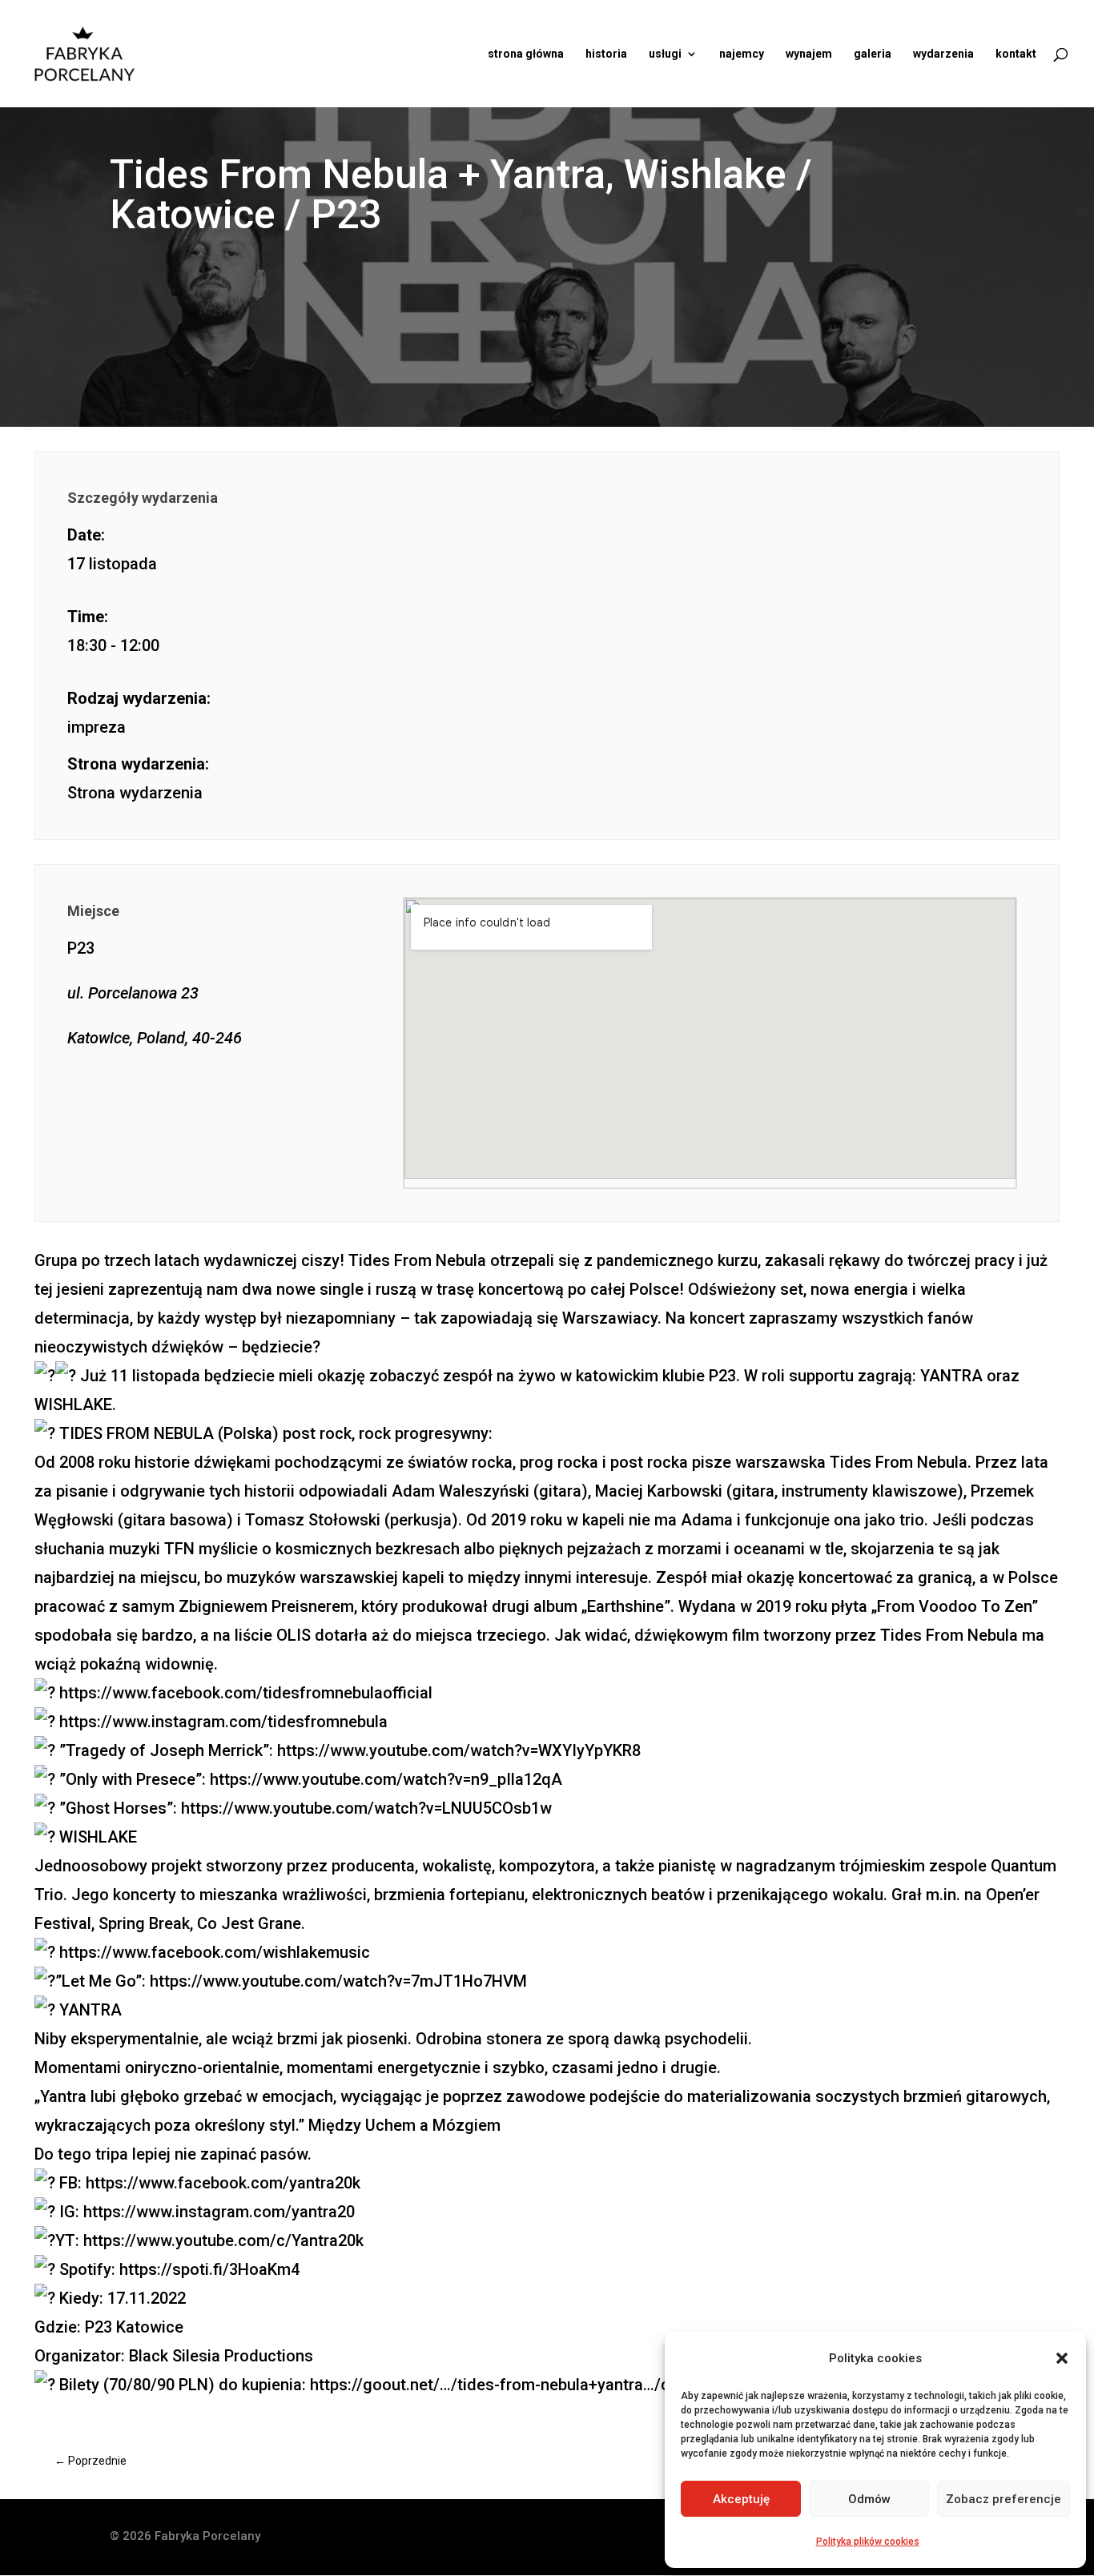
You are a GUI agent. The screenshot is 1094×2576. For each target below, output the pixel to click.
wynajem (809, 54)
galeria (873, 54)
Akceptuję (741, 2499)
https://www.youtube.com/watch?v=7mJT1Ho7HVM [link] (338, 1981)
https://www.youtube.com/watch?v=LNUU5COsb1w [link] (366, 1808)
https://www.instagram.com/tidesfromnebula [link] (223, 1722)
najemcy (742, 54)
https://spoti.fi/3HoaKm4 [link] (209, 2269)
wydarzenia (943, 54)
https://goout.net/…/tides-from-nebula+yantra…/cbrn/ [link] (505, 2385)
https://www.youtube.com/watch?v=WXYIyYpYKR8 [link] (459, 1750)
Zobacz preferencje (1004, 2499)
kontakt (1016, 54)
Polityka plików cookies (868, 2542)
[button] (1062, 2358)
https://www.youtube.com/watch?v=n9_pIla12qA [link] (386, 1779)
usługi (665, 54)
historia (606, 54)
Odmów (869, 2499)
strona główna (526, 54)
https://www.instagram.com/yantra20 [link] (219, 2212)
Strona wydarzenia (135, 793)
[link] (246, 1693)
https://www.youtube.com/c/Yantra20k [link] (223, 2240)
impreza (97, 727)
